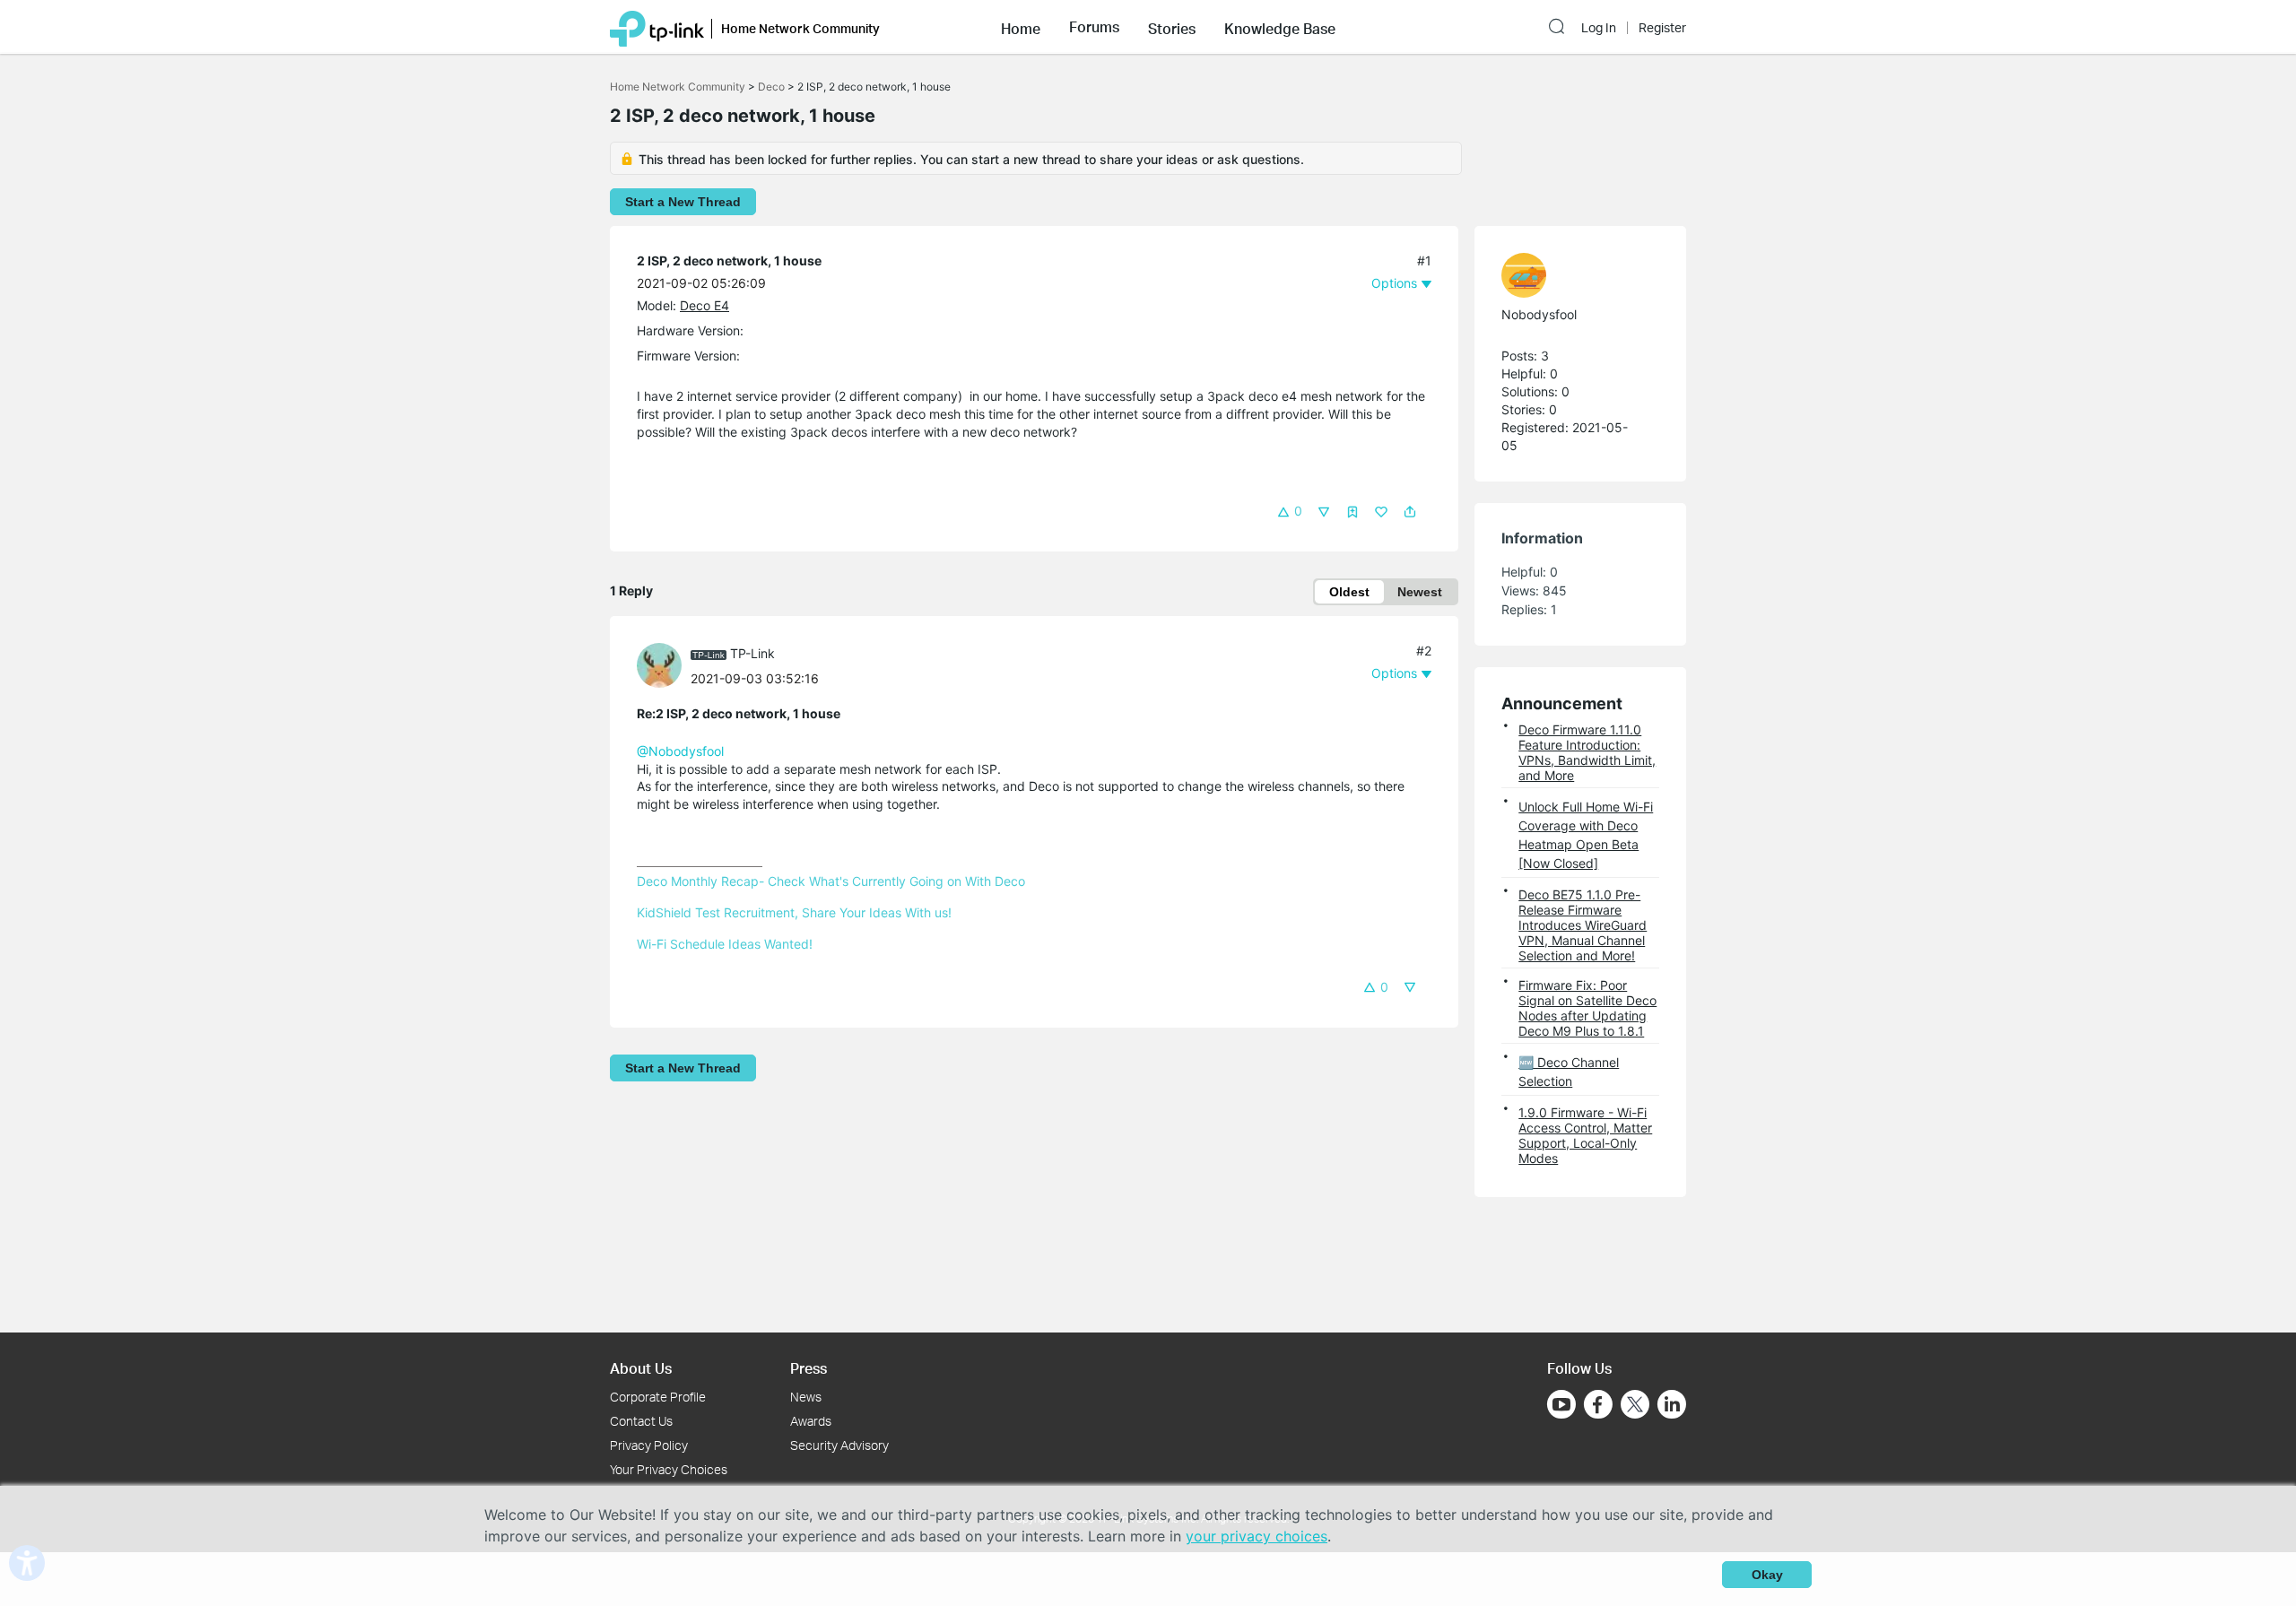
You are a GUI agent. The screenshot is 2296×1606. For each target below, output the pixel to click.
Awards (811, 1421)
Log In (1599, 28)
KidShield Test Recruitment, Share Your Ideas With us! (794, 912)
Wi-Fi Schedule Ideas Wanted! (725, 944)
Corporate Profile (658, 1397)
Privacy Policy (649, 1445)
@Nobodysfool (680, 751)
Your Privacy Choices (669, 1469)
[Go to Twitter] (1635, 1406)
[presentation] (659, 665)
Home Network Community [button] (800, 28)
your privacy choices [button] (1257, 1536)
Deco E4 (704, 305)
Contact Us (641, 1421)
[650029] (664, 664)
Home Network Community (678, 87)
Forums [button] (1094, 27)
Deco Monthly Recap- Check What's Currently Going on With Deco (831, 881)
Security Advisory (839, 1445)
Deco (771, 87)
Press (809, 1368)
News (806, 1397)
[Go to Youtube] (1561, 1404)
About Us (641, 1368)
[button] (1021, 27)
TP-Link (752, 653)
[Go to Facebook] (1598, 1404)
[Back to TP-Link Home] (657, 27)
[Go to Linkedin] (1672, 1404)
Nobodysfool (1539, 314)
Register (1662, 28)
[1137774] (1571, 275)
